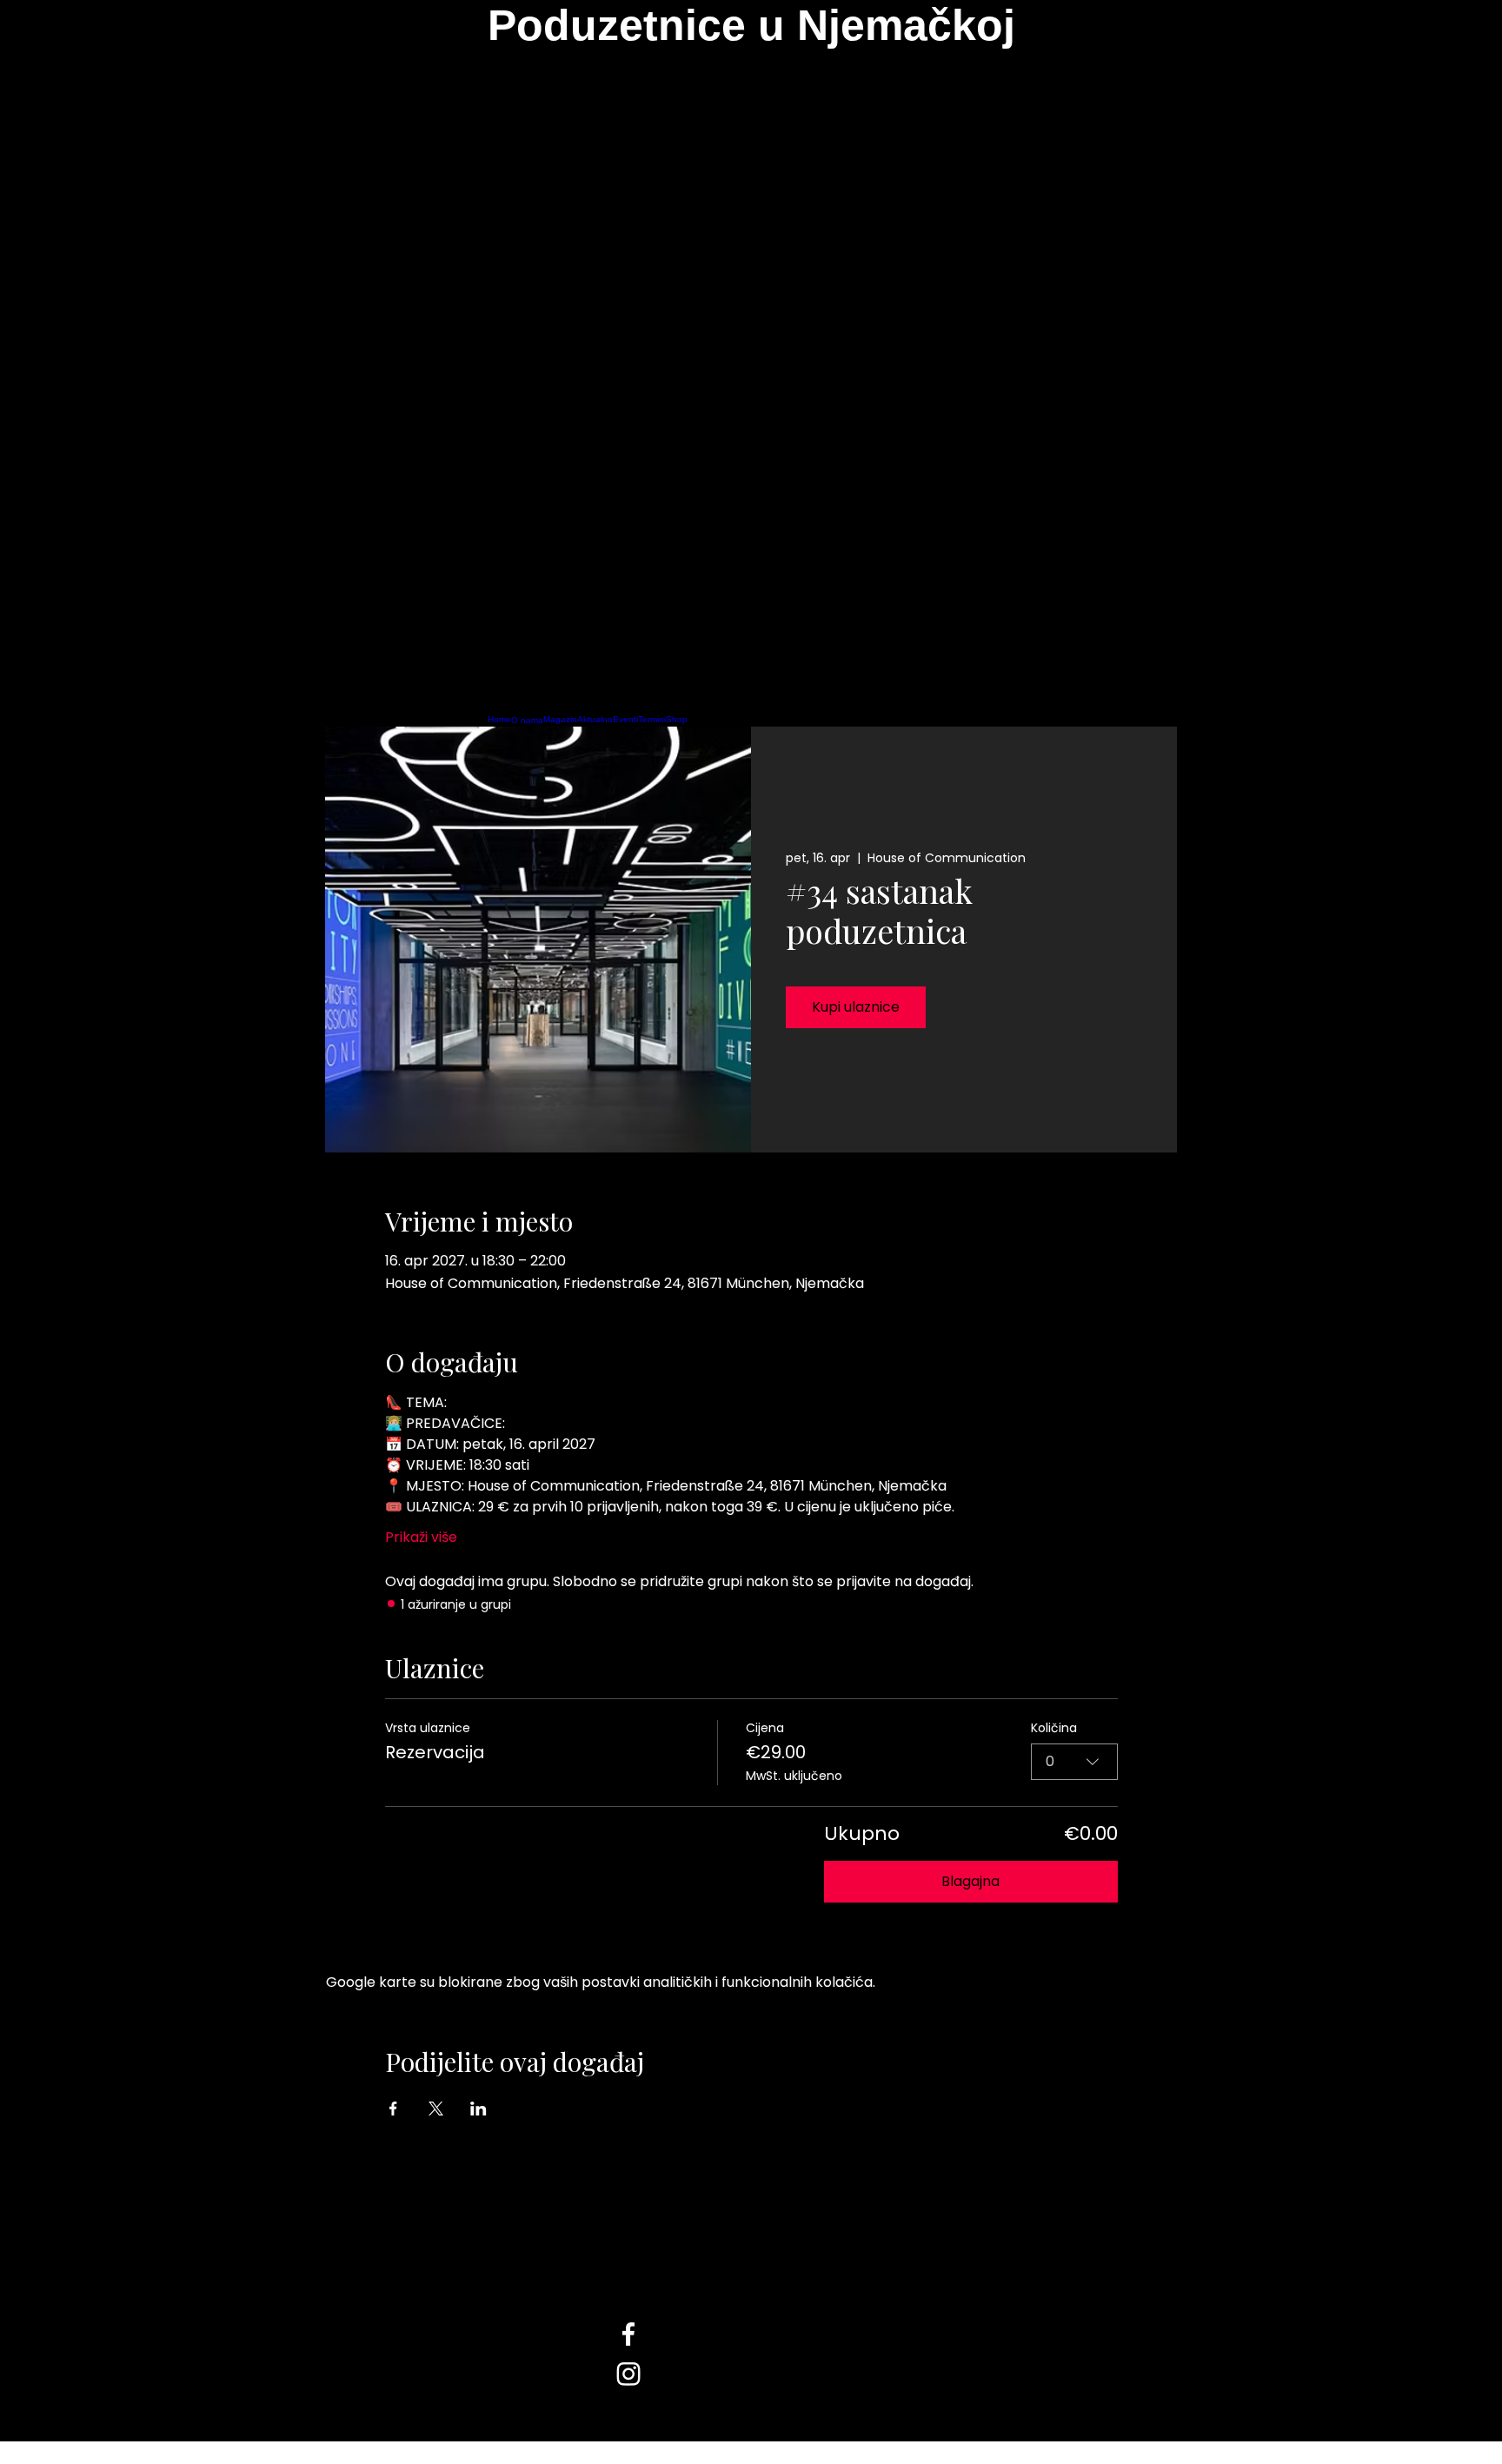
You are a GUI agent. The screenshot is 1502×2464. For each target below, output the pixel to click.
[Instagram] (751, 2374)
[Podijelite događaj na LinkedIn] (479, 2109)
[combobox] (1074, 1762)
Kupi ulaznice (856, 1007)
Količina (1054, 1728)
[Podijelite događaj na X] (436, 2109)
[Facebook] (751, 2334)
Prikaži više (421, 1538)
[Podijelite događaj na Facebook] (393, 2109)
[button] (751, 366)
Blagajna (970, 1881)
